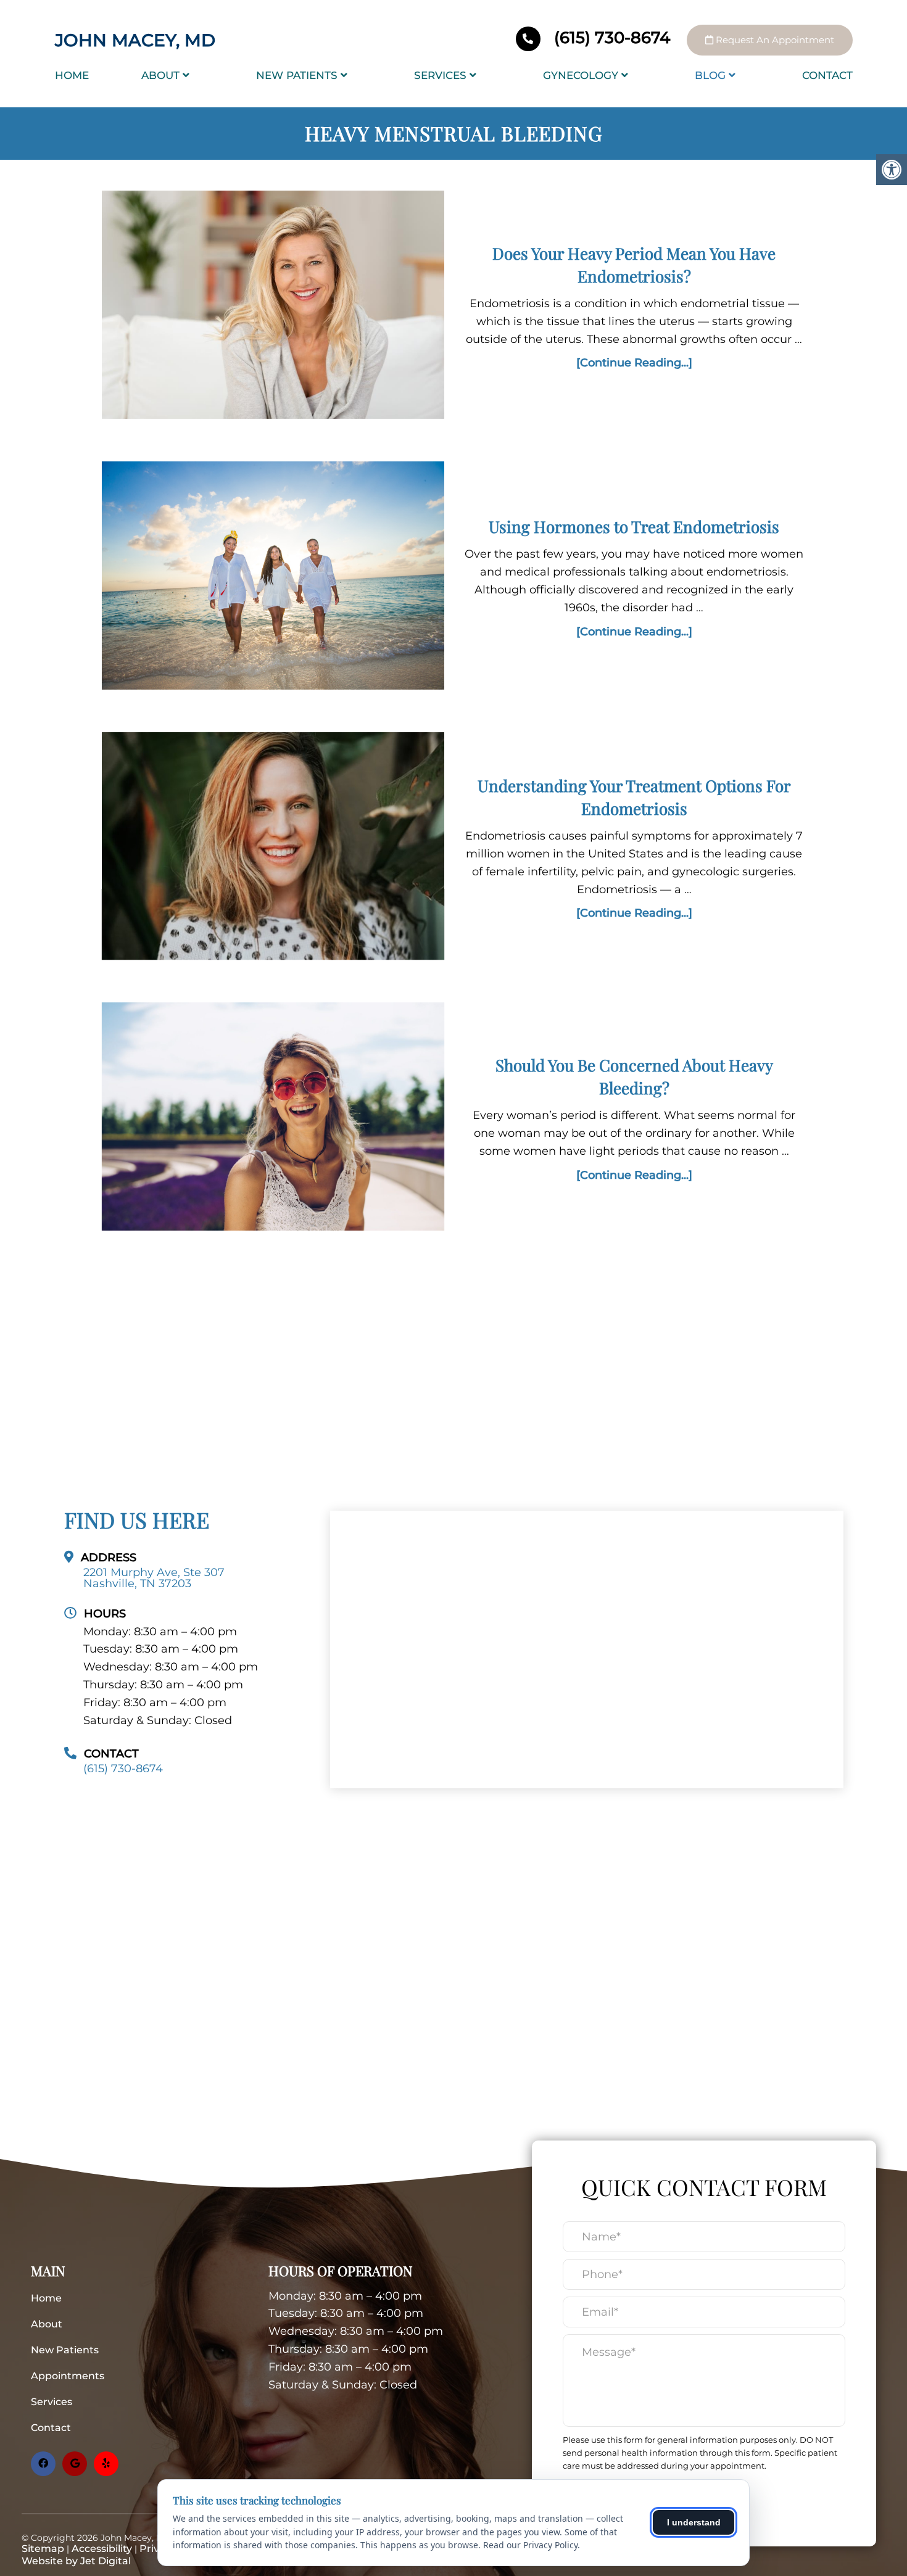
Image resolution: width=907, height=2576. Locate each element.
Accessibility (102, 2549)
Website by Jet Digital (76, 2561)
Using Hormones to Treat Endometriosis (634, 526)
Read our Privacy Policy (530, 2545)
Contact (827, 75)
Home (72, 75)
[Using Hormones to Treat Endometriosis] (273, 578)
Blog (710, 75)
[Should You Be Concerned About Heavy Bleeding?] (273, 1119)
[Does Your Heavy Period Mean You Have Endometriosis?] (273, 308)
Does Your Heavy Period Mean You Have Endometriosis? (634, 264)
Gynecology (581, 75)
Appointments (68, 2376)
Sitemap (43, 2549)
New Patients (297, 75)
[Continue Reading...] (634, 363)
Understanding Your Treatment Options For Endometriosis (634, 797)
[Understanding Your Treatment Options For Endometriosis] (273, 849)
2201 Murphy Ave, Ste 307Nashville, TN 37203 (154, 1578)
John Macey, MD (135, 40)
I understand (694, 2522)
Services (440, 75)
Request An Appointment (774, 40)
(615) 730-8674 (612, 38)
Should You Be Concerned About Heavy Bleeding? (634, 1076)
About (160, 75)
